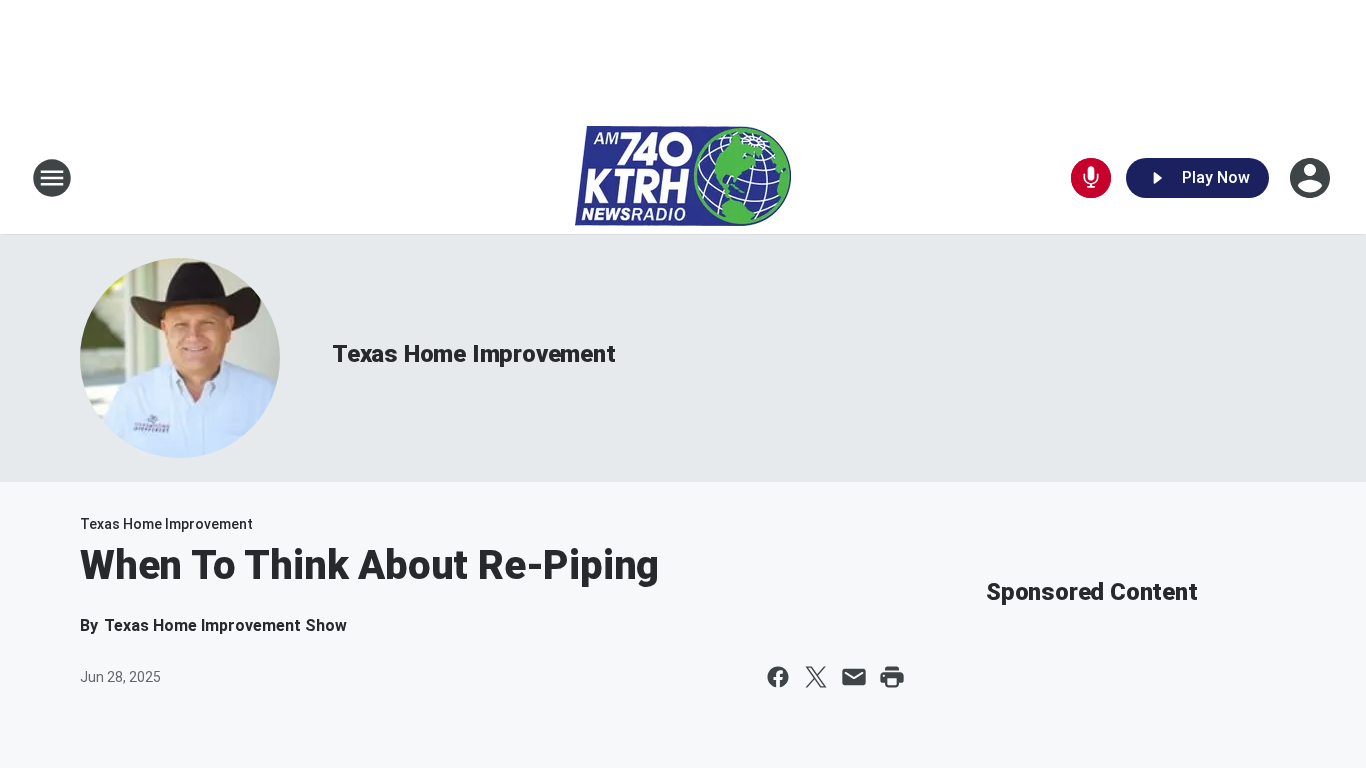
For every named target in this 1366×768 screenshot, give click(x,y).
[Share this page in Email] (854, 677)
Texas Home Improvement (474, 354)
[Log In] (1312, 178)
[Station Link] (683, 178)
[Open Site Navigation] (52, 178)
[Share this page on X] (816, 677)
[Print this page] (892, 677)
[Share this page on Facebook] (778, 677)
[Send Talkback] (1091, 178)
